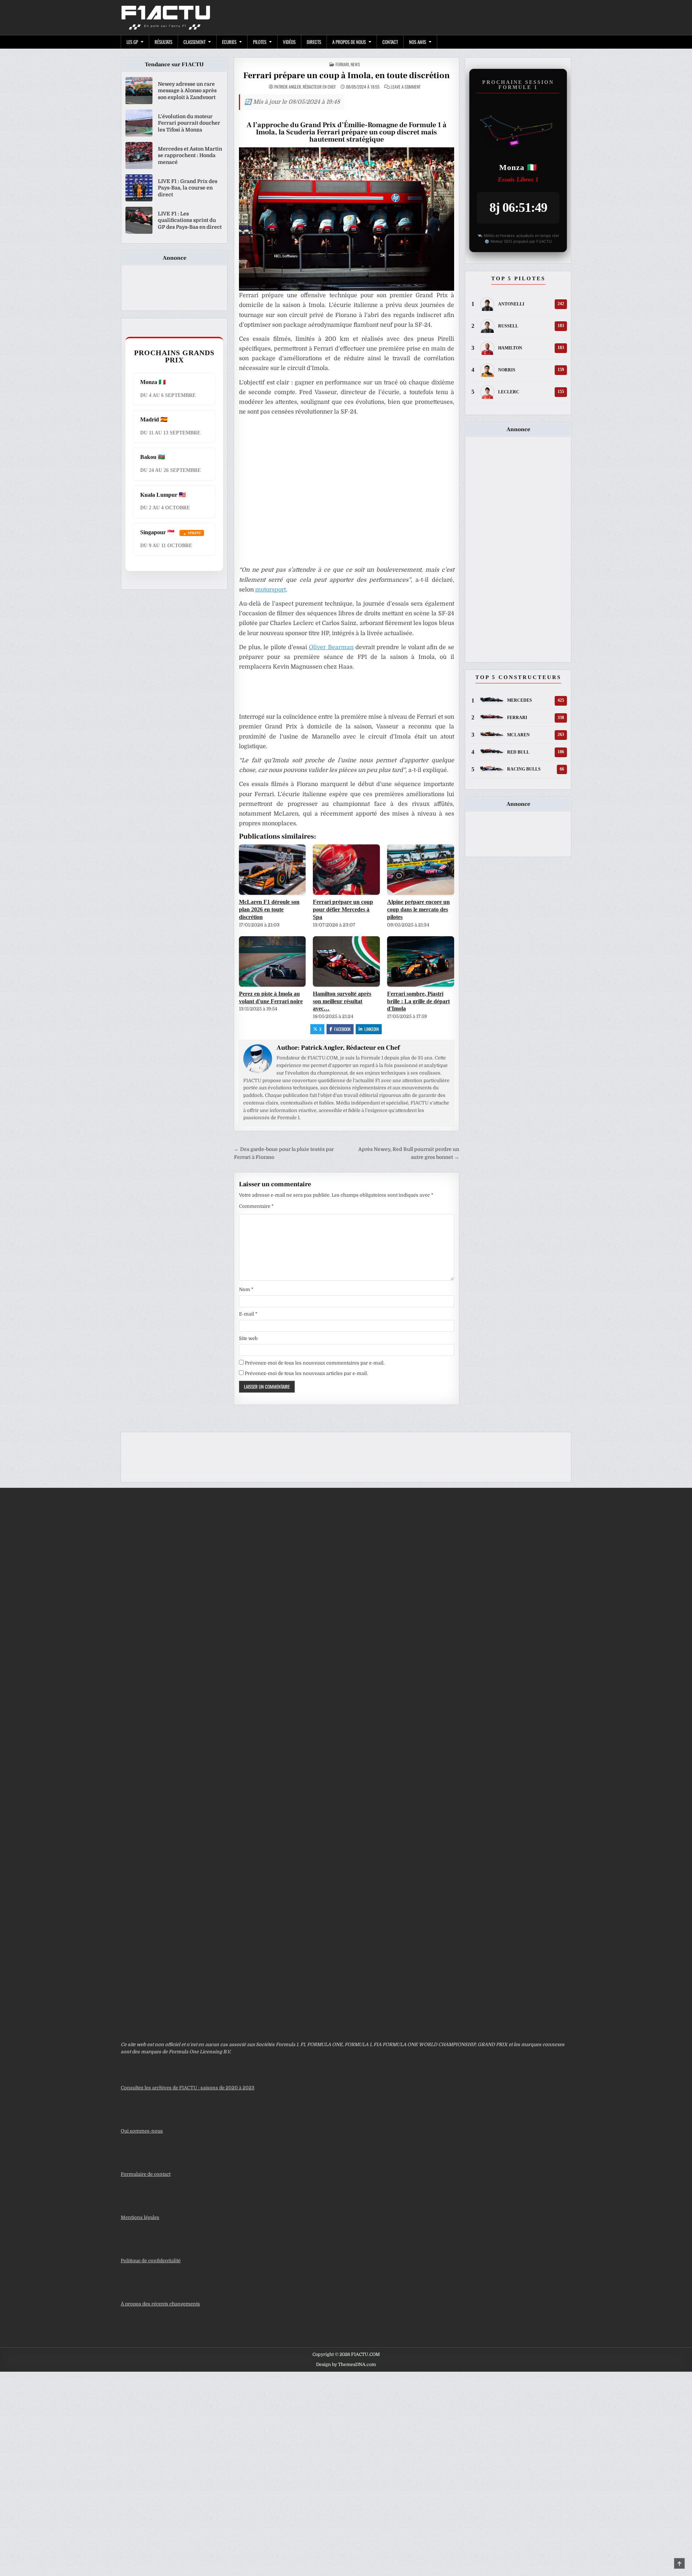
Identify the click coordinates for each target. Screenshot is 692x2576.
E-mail (248, 1314)
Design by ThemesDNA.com (346, 2365)
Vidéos (289, 42)
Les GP (132, 42)
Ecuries (229, 42)
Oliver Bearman (331, 647)
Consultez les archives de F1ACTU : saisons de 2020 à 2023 (188, 2088)
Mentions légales (140, 2217)
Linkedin (372, 1029)
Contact (390, 42)
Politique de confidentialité (151, 2261)
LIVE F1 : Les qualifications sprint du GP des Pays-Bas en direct (190, 220)
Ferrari (342, 64)
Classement (194, 42)
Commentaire (256, 1206)
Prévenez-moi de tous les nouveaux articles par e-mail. (306, 1373)
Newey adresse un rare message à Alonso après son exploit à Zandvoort (187, 90)
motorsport (270, 590)
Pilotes (260, 42)
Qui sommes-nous (142, 2131)
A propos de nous (349, 42)
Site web (248, 1338)
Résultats (163, 42)
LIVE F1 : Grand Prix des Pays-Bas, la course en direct (188, 188)
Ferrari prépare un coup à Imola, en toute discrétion (347, 75)
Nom (246, 1289)
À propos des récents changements (160, 2304)
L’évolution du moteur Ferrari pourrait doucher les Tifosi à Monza (189, 123)
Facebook (342, 1029)
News (355, 64)
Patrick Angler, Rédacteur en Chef (305, 87)
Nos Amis (418, 42)
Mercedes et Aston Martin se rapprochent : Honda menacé (190, 155)
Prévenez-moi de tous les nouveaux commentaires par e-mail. (315, 1363)
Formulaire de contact (146, 2174)
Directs (314, 42)
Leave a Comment (406, 87)
